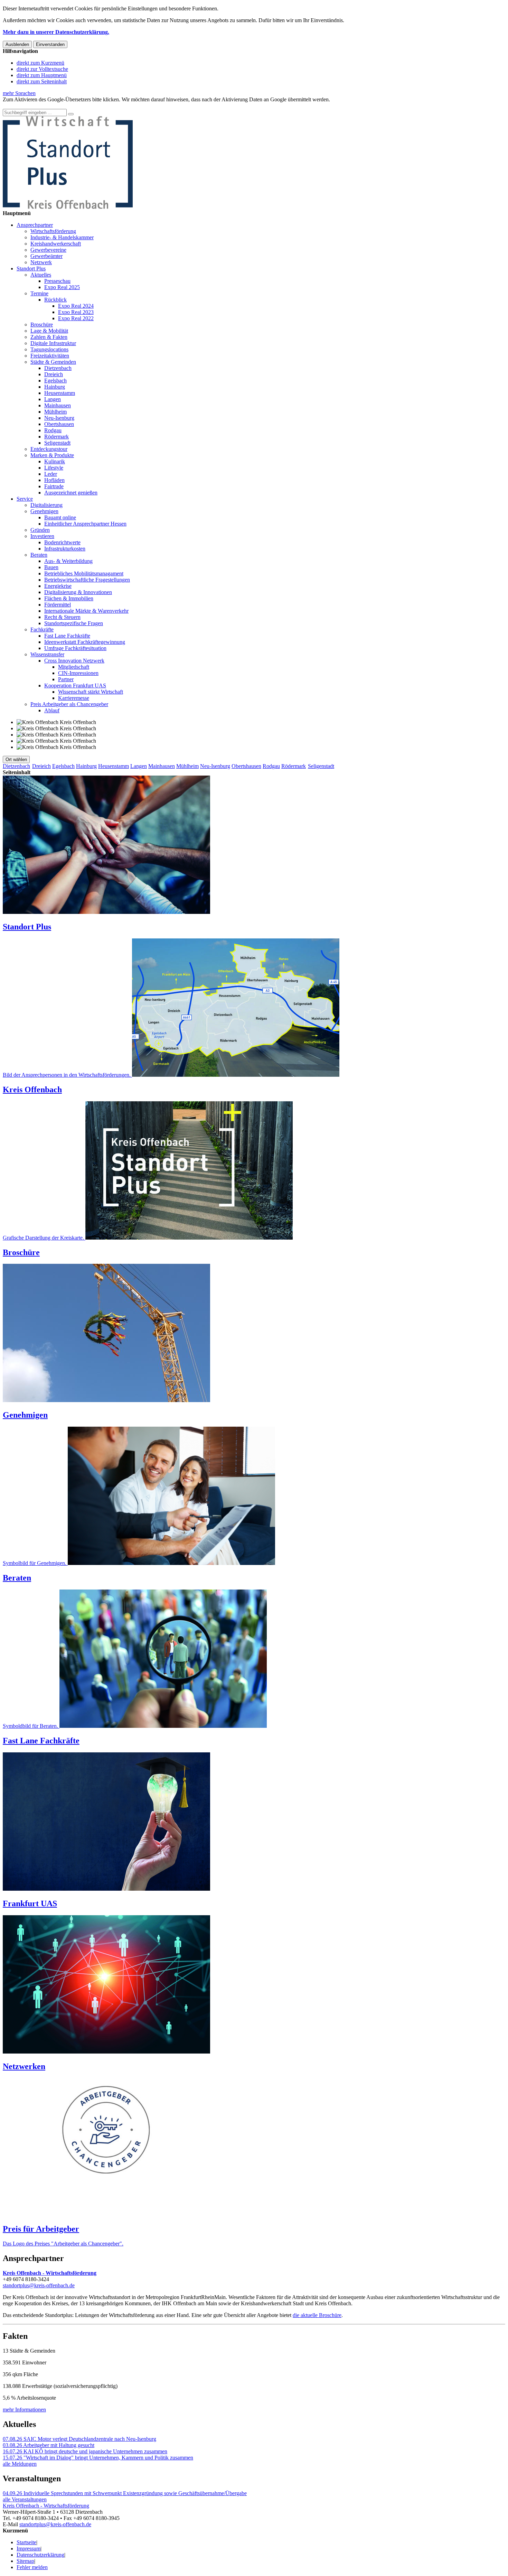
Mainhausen (58, 405)
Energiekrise (58, 586)
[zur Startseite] (68, 207)
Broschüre (42, 325)
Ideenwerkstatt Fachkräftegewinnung (85, 642)
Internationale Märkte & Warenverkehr (86, 611)
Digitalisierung (46, 505)
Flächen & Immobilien (69, 598)
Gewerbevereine (48, 250)
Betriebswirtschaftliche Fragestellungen (87, 580)
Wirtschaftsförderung (53, 231)
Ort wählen (16, 759)
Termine (39, 293)
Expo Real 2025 (62, 287)
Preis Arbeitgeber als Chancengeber (69, 704)
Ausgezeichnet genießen (71, 493)
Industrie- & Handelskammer (62, 237)
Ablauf (52, 710)
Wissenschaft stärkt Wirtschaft (91, 692)
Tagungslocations (49, 349)
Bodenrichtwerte (62, 542)
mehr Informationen (24, 2410)
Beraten (39, 555)
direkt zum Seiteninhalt (42, 81)
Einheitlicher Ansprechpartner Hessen (85, 524)
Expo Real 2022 (76, 318)
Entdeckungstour (49, 449)
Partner (66, 679)
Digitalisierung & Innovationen (78, 592)
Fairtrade (54, 486)
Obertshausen (59, 424)
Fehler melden (32, 2567)
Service (25, 499)
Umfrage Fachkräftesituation (75, 648)
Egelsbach (55, 381)
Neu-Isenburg (59, 418)
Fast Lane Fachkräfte (67, 636)
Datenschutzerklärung (40, 2555)
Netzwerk (41, 262)
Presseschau (57, 281)
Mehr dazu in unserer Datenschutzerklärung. (56, 32)
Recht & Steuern (62, 617)
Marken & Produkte (52, 455)
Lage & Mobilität (49, 331)
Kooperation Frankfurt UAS (75, 685)
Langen (53, 399)
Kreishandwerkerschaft (56, 244)
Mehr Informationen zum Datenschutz (44, 106)
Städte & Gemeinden (53, 362)
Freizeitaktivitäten (50, 356)
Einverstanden (50, 44)
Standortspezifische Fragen (74, 623)
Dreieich (54, 374)
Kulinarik (55, 461)
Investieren (42, 536)
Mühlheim (55, 412)
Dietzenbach (58, 368)
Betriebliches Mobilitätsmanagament (84, 573)
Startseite (26, 2542)
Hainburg (55, 387)
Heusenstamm (60, 393)
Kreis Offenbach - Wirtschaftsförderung (46, 2506)
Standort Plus (31, 268)
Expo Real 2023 (76, 312)
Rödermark (57, 437)
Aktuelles (41, 275)
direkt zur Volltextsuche (42, 69)
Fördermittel (58, 605)
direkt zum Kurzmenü (40, 63)
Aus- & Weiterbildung (68, 561)
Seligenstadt (57, 443)
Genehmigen (44, 511)
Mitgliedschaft (74, 667)
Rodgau (53, 430)
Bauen (51, 567)
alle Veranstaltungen (25, 2499)
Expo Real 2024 (76, 306)
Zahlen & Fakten (49, 337)
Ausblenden (17, 44)
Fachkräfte (42, 629)
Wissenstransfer (47, 654)
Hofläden (54, 480)
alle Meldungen (20, 2464)
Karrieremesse (74, 698)
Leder (51, 474)
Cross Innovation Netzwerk (74, 661)
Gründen (40, 530)
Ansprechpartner (35, 225)
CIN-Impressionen (78, 673)
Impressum (29, 2549)
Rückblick (55, 300)
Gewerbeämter (46, 256)
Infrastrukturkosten (65, 549)
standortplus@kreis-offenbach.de (39, 2285)
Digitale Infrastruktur (53, 343)
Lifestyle (54, 468)
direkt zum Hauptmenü (42, 75)
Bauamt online (60, 517)
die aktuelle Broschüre (317, 2315)
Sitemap (25, 2561)
